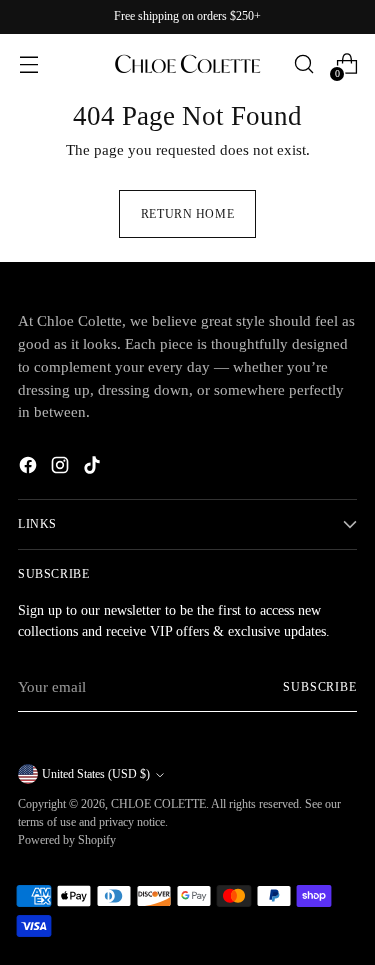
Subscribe (320, 687)
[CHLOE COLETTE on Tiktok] (94, 468)
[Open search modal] (303, 64)
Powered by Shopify (67, 840)
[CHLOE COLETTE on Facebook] (30, 468)
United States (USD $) (96, 774)
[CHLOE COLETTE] (188, 64)
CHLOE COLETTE (158, 804)
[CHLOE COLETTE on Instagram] (62, 468)
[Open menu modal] (28, 64)
